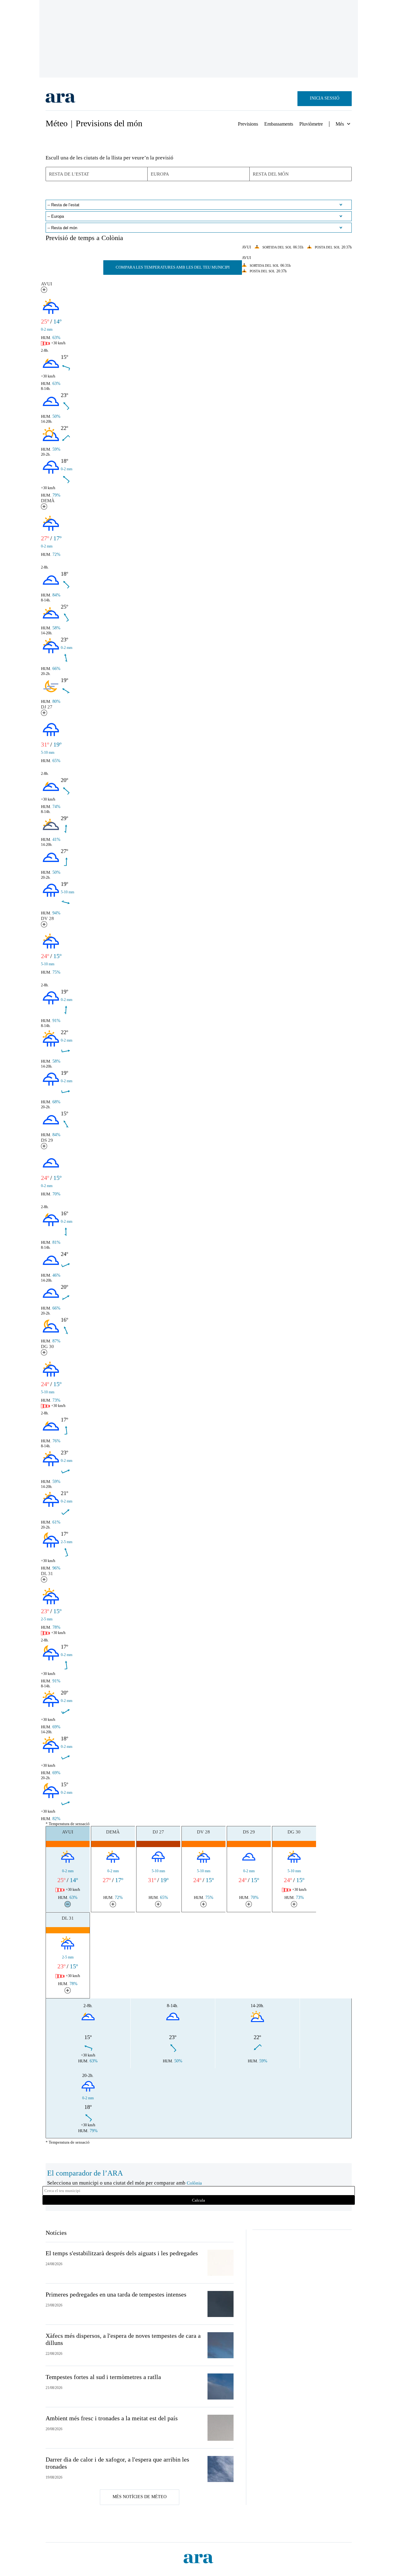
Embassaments (279, 124)
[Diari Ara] (61, 99)
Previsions (248, 124)
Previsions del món (109, 123)
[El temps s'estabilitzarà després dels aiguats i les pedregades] (221, 2263)
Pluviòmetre (311, 124)
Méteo (57, 123)
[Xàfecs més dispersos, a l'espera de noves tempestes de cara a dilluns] (221, 2345)
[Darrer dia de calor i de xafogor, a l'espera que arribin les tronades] (221, 2469)
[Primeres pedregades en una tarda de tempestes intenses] (221, 2304)
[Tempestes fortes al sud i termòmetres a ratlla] (221, 2386)
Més (340, 124)
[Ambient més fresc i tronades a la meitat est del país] (221, 2428)
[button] (44, 290)
